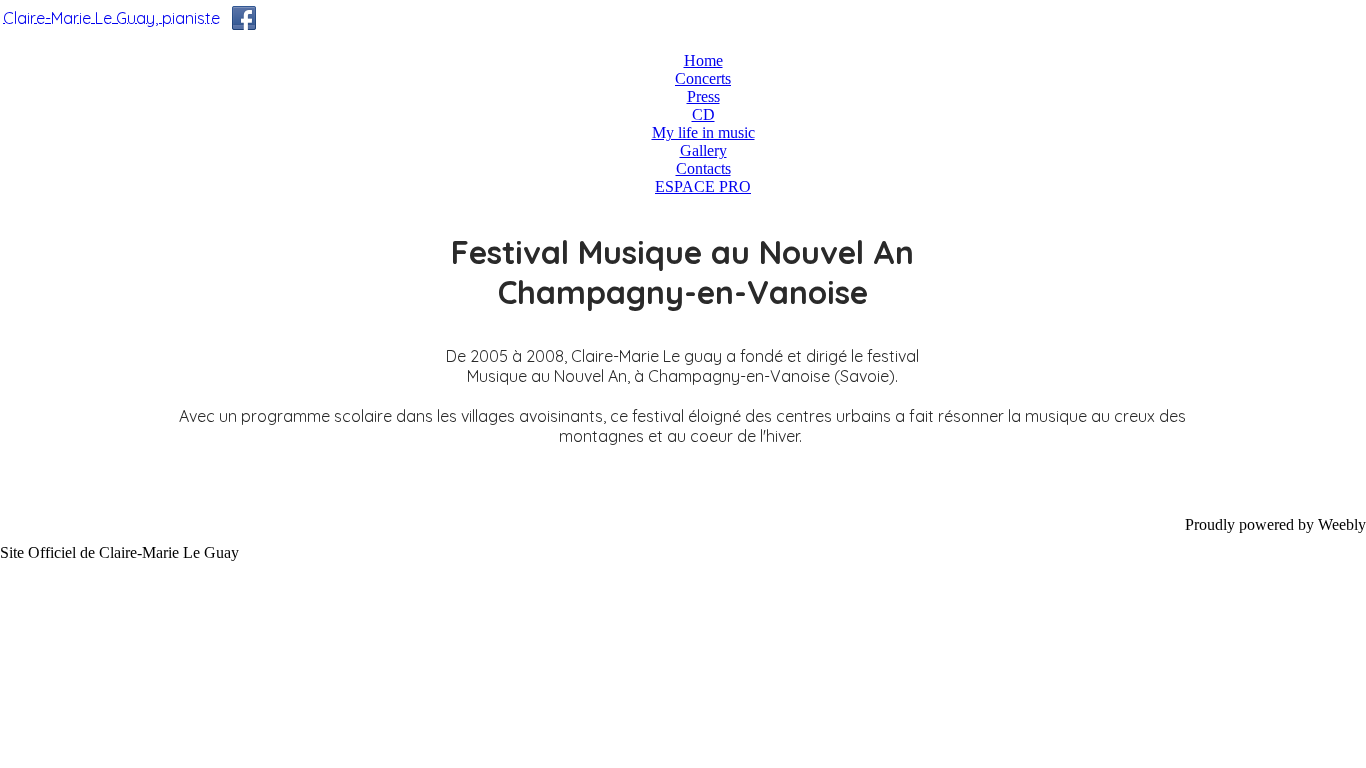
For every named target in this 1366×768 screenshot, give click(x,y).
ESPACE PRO (703, 186)
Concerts (703, 78)
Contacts (703, 168)
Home (703, 60)
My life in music (703, 132)
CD (703, 114)
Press (703, 96)
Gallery (703, 150)
